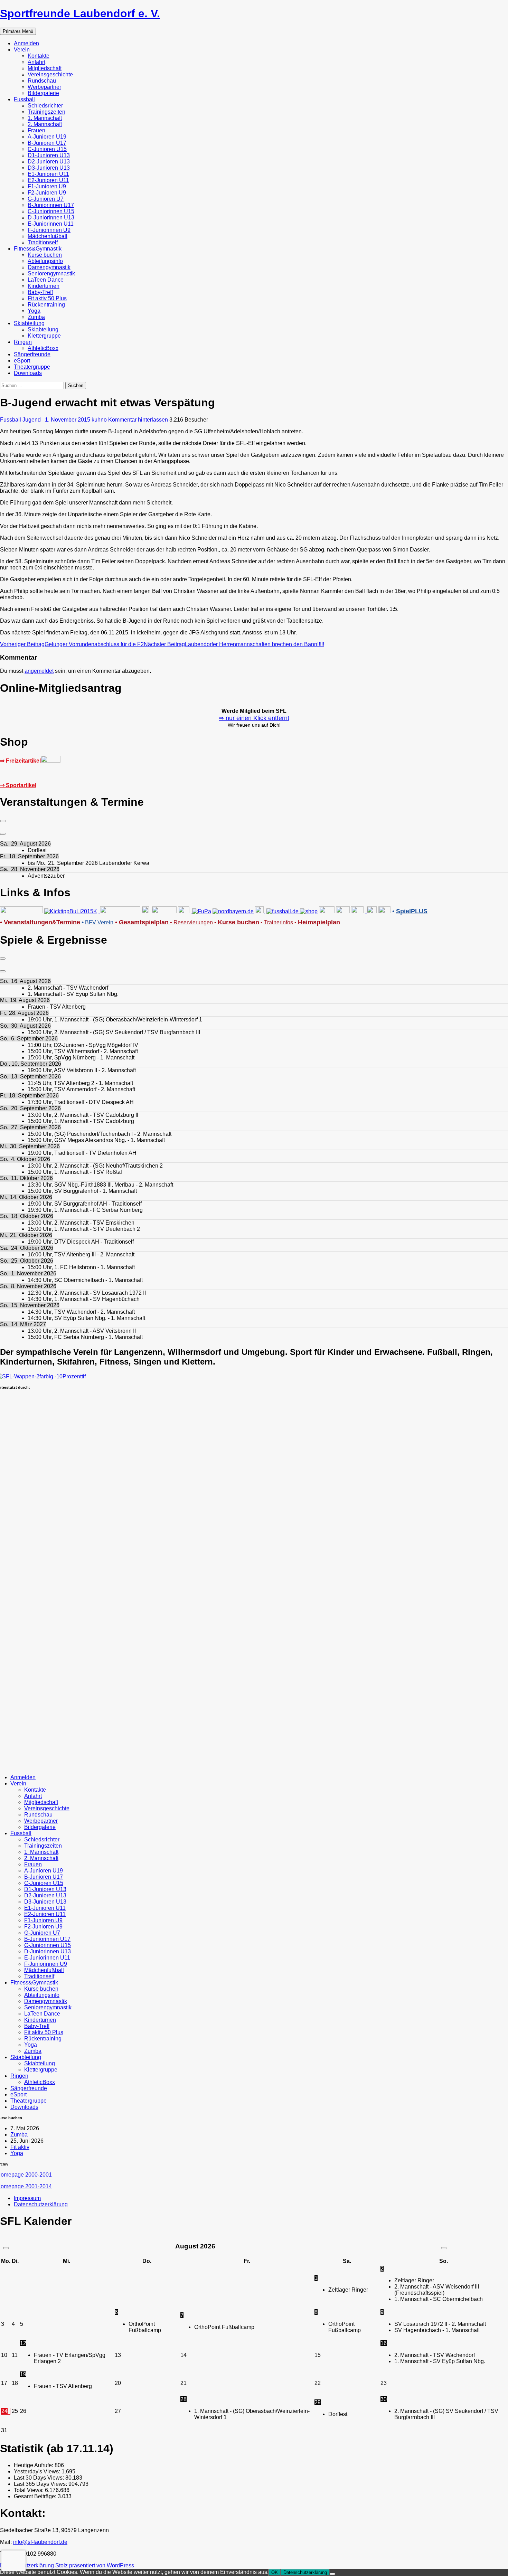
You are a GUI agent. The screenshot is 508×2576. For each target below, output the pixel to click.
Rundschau (42, 81)
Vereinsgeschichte (50, 74)
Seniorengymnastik (51, 273)
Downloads (28, 373)
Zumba (36, 317)
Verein (22, 50)
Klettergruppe (44, 336)
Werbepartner (44, 87)
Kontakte (39, 56)
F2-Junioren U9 (47, 193)
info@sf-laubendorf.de (40, 2542)
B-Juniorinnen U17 (51, 205)
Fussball (24, 99)
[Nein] (332, 2574)
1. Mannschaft (45, 118)
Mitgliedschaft (45, 68)
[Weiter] (3, 834)
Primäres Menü (18, 31)
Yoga (34, 311)
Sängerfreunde (32, 354)
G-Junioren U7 (46, 199)
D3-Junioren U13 (49, 168)
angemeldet (39, 671)
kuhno (99, 420)
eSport (22, 361)
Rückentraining (46, 305)
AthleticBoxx (43, 348)
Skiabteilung (29, 323)
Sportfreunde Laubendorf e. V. (80, 13)
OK (275, 2572)
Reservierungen (191, 922)
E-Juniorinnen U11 (51, 224)
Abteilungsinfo (45, 261)
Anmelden (26, 43)
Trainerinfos (279, 922)
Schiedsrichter (45, 106)
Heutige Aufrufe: (34, 2465)
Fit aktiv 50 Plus (47, 298)
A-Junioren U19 (47, 137)
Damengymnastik (49, 267)
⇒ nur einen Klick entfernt (254, 718)
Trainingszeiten (46, 112)
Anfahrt (36, 62)
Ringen (23, 342)
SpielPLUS (412, 911)
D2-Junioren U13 (49, 162)
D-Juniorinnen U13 (51, 218)
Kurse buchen (45, 255)
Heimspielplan (319, 922)
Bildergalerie (43, 93)
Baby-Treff (40, 292)
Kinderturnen (44, 286)
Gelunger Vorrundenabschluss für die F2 (72, 644)
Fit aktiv (20, 2147)
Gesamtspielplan (144, 922)
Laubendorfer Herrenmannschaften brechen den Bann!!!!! (234, 644)
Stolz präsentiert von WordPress (95, 2565)
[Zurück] (3, 821)
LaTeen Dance (46, 280)
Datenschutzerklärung (41, 2204)
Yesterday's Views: (38, 2471)
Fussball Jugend (20, 420)
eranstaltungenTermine (42, 922)
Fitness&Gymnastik (38, 249)
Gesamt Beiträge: (36, 2496)
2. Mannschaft (45, 124)
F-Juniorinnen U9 (49, 230)
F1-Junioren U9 (47, 186)
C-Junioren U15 (47, 149)
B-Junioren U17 (47, 143)
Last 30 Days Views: (40, 2478)
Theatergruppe (32, 367)
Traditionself (43, 242)
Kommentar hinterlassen (138, 420)
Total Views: (29, 2490)
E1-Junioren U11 (48, 174)
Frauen (36, 130)
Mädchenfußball (48, 236)
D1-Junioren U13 (49, 155)
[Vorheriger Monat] (6, 2248)
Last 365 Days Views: (41, 2484)
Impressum (27, 2198)
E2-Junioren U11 (48, 180)
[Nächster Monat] (444, 2248)
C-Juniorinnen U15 (51, 211)
